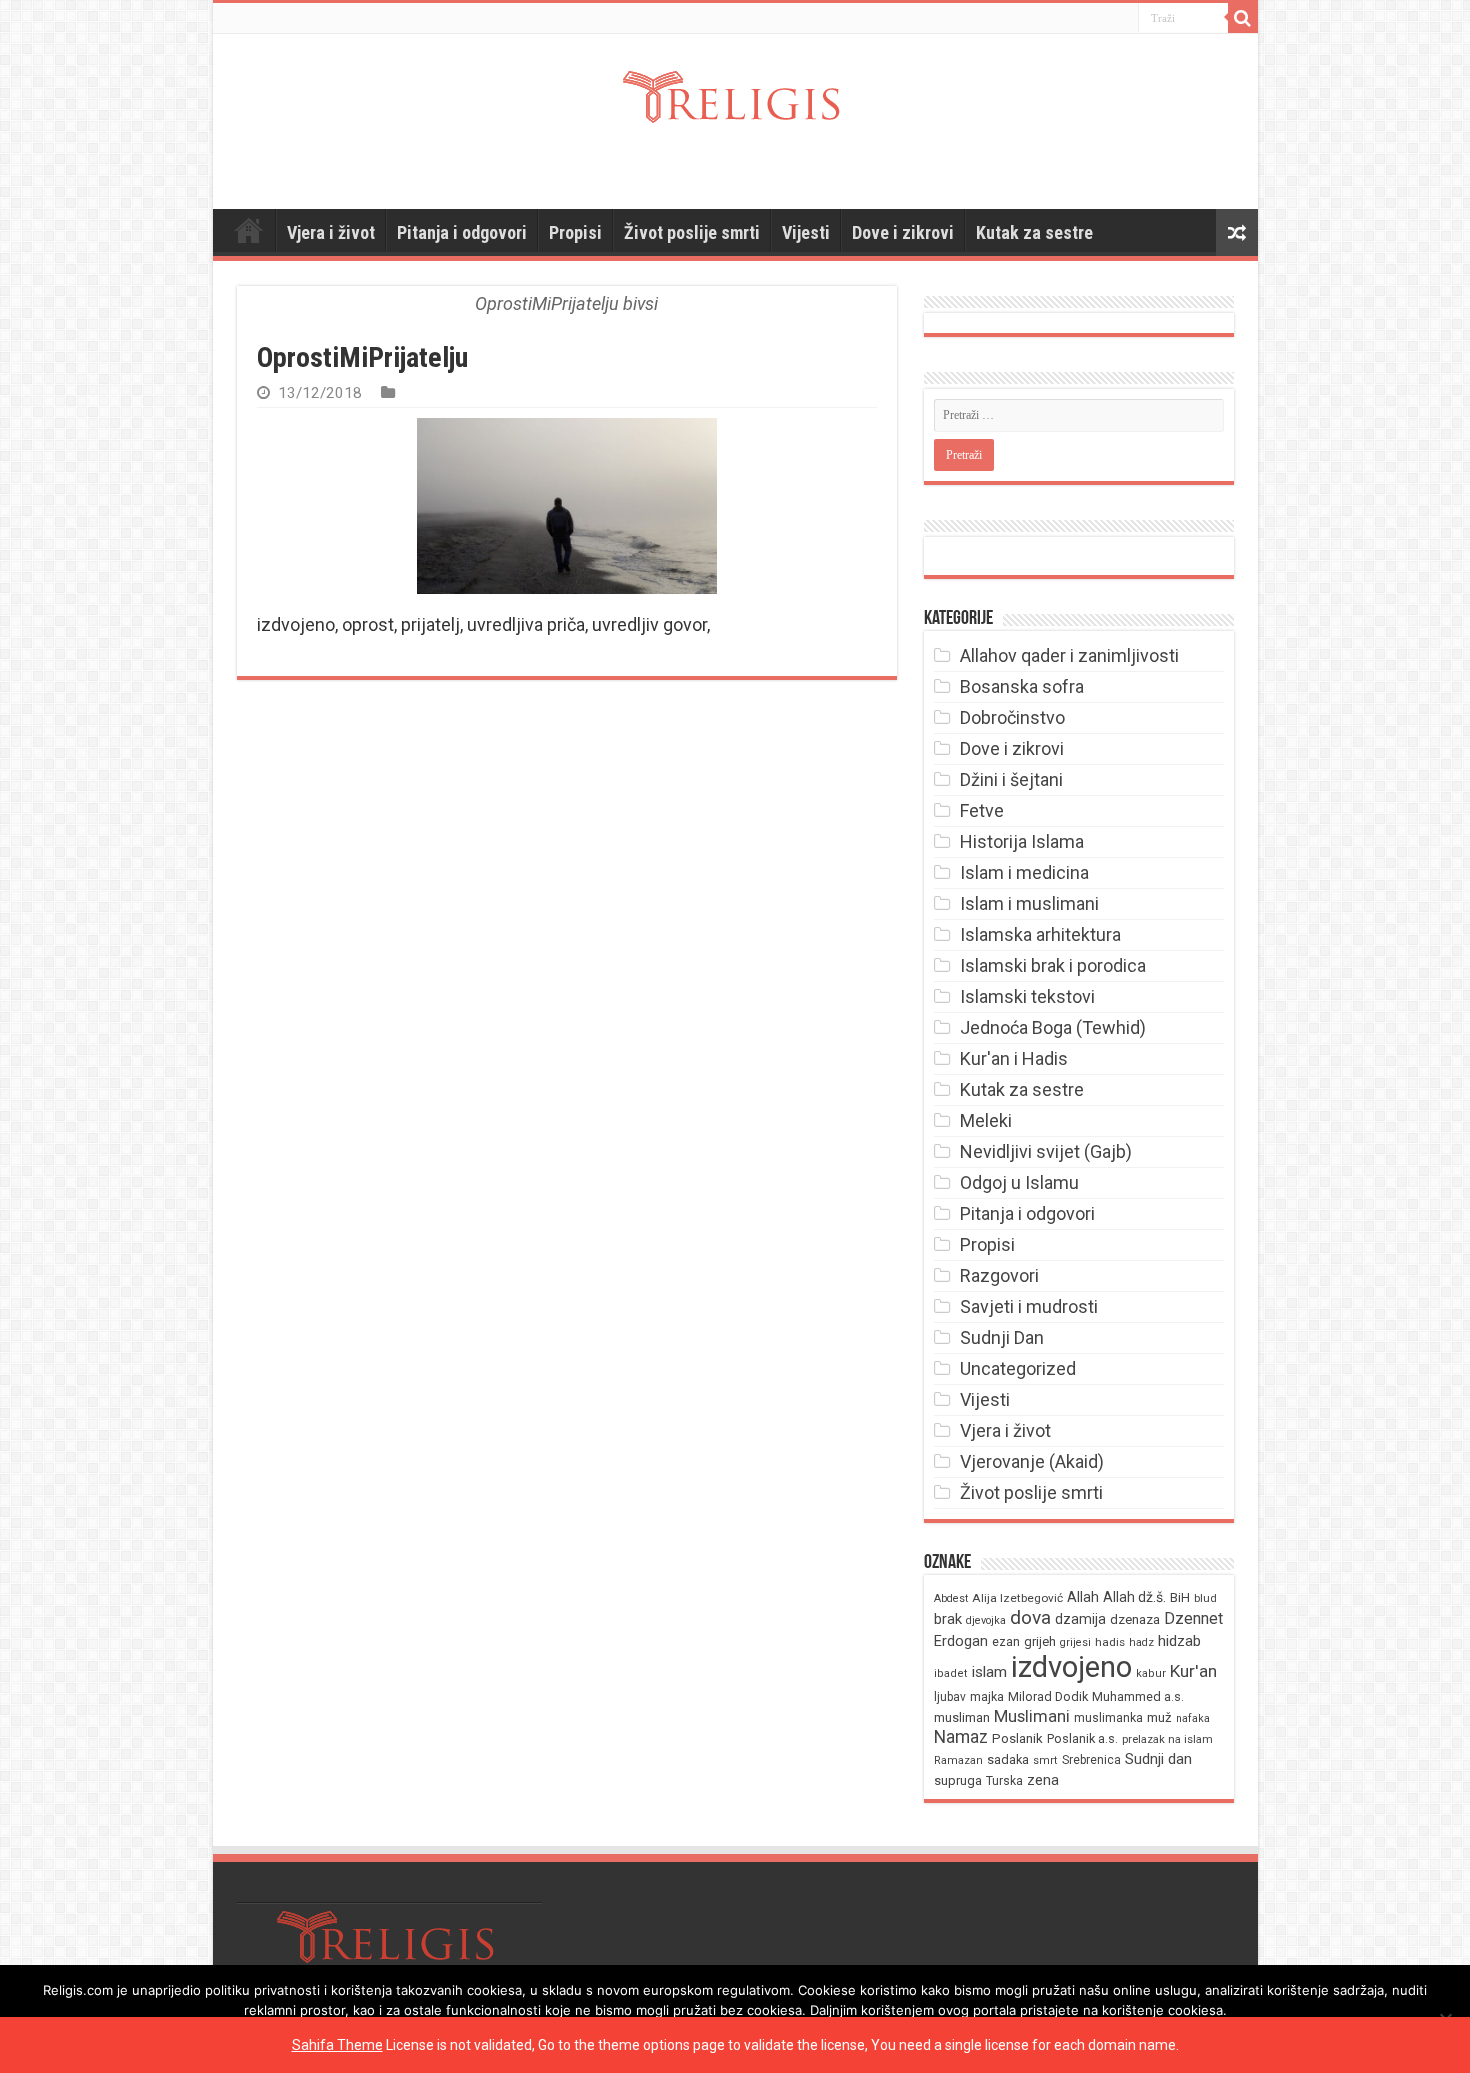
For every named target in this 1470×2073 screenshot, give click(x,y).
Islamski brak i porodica (1053, 965)
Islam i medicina (1024, 872)
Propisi (575, 232)
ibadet (951, 1673)
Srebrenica (1091, 1760)
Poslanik (1017, 1738)
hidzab (1179, 1641)
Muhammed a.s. (1138, 1696)
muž (1159, 1717)
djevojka (986, 1620)
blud (1205, 1598)
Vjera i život (331, 232)
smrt (1045, 1760)
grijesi (1075, 1642)
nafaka (1193, 1718)
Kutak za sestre (1034, 232)
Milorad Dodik (1048, 1696)
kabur (1151, 1673)
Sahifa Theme (337, 2045)
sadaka (1008, 1759)
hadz (1141, 1642)
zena (1043, 1780)
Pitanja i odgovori (462, 232)
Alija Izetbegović (1017, 1598)
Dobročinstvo (1012, 717)
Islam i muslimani (1029, 903)
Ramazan (958, 1760)
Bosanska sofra (1022, 686)
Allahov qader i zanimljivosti (1069, 655)
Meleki (986, 1120)
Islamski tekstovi (1027, 996)
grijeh (1040, 1641)
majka (987, 1696)
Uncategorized (1018, 1368)
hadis (1110, 1642)
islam (989, 1672)
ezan (1006, 1641)
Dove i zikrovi (903, 232)
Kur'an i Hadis (1014, 1058)
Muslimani (1032, 1716)
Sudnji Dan (1002, 1337)
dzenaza (1135, 1619)
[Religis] (735, 96)
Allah (1083, 1597)
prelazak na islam (1167, 1739)
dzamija (1080, 1619)
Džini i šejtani (1011, 779)
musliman (962, 1717)
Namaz (961, 1737)
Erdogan (961, 1641)
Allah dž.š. (1134, 1597)
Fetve (982, 810)
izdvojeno (1071, 1667)
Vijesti (806, 232)
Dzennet (1193, 1618)
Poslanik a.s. (1082, 1738)
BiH (1180, 1597)
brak (948, 1619)
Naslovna (249, 230)
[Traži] (1243, 18)
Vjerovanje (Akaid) (1032, 1461)
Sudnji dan (1158, 1759)
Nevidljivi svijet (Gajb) (1046, 1151)
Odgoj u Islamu (1019, 1182)
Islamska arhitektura (1040, 934)
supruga (958, 1780)
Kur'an (1193, 1671)
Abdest (951, 1598)
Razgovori (999, 1275)
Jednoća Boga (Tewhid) (1053, 1027)
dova (1030, 1617)
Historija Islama (1022, 841)
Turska (1004, 1781)
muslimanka (1108, 1718)
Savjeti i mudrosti (1029, 1306)
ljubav (950, 1697)
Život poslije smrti (692, 232)
